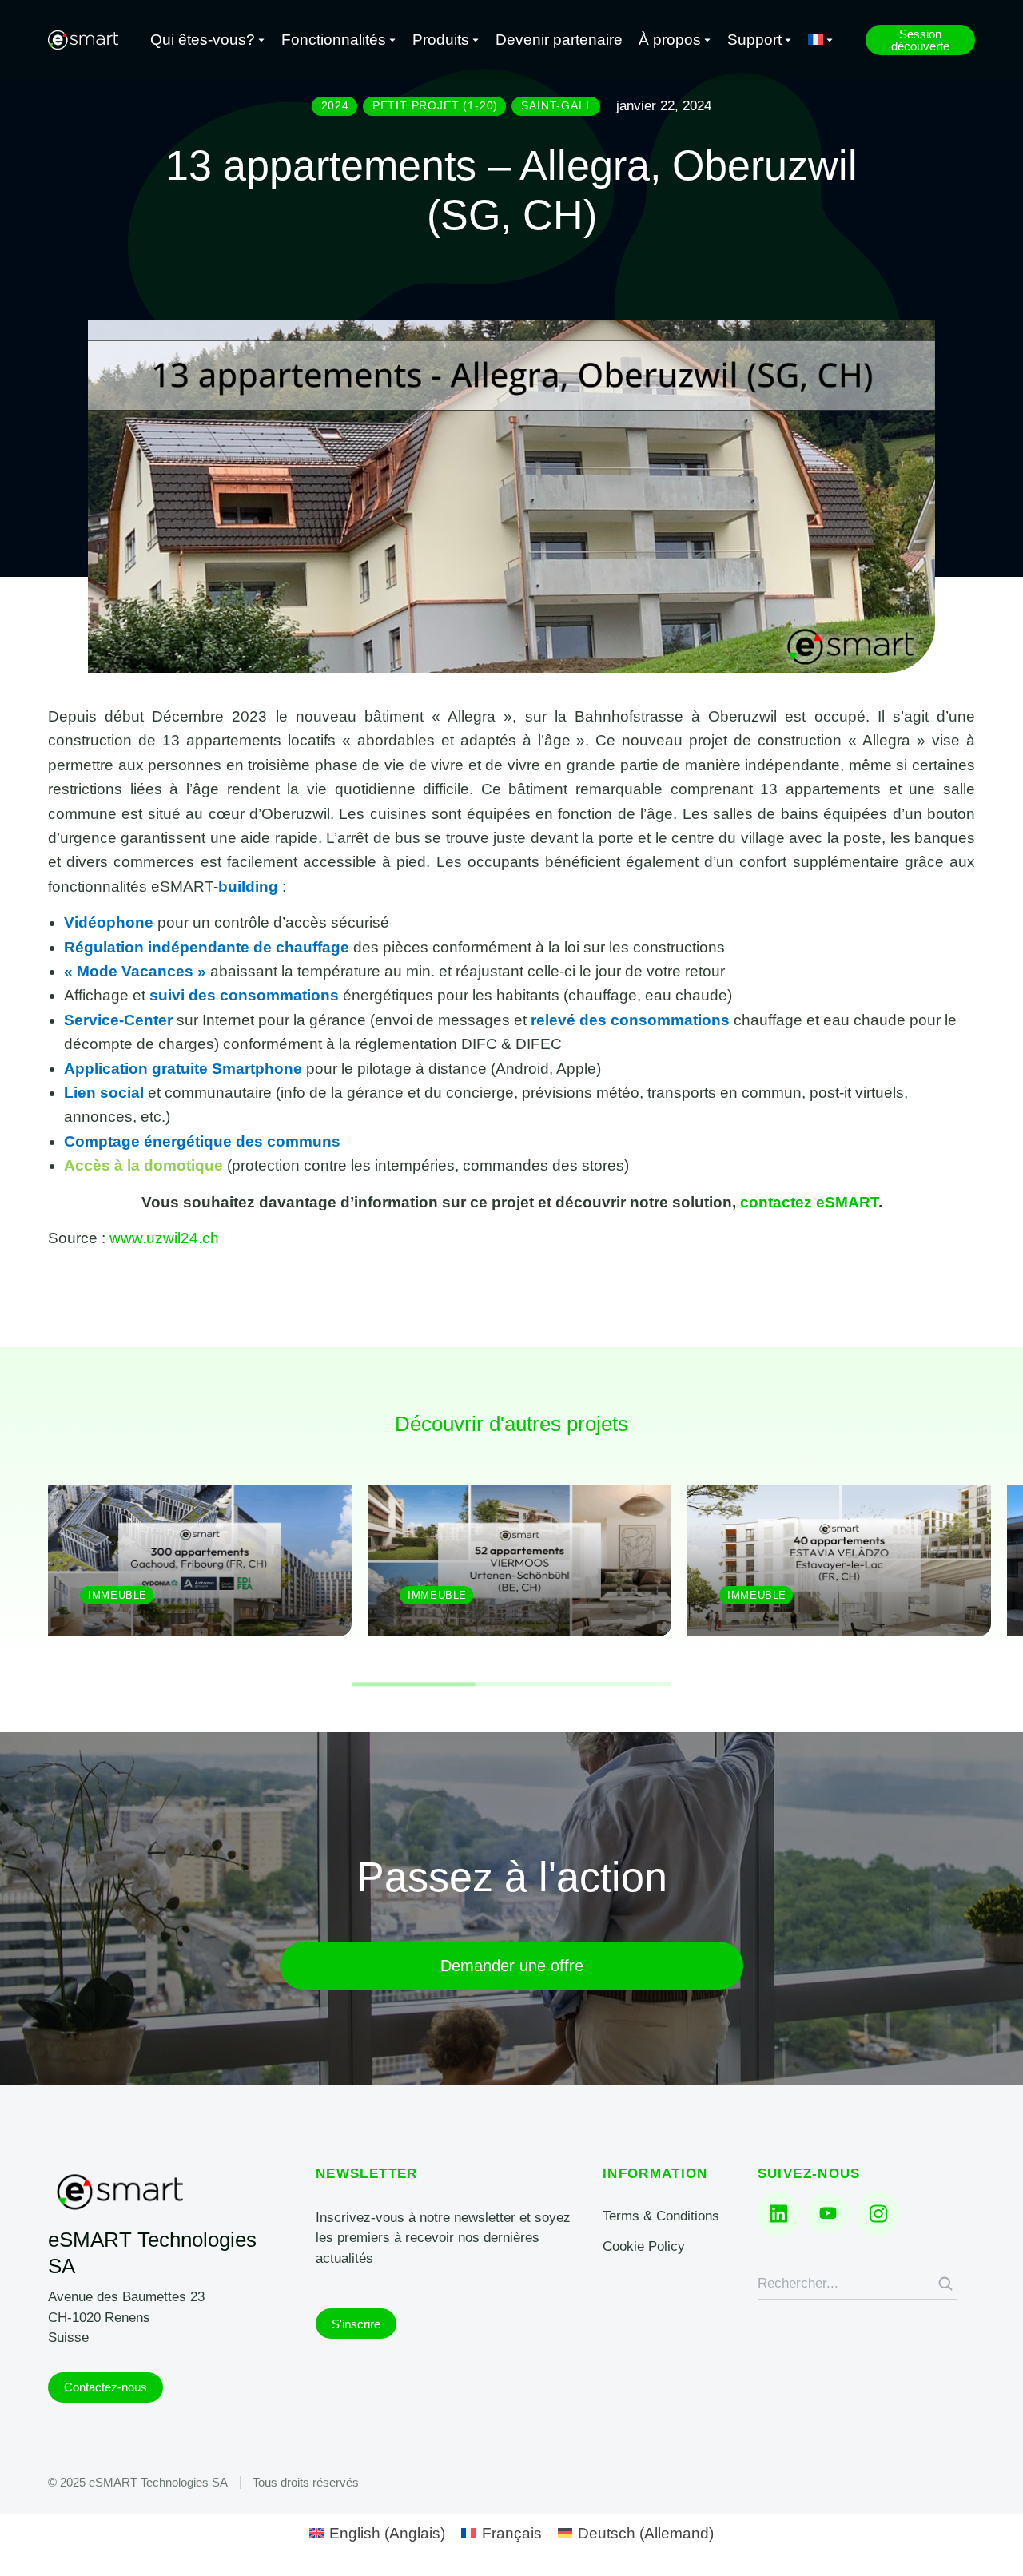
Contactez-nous (105, 2387)
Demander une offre (512, 1966)
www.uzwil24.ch (164, 1238)
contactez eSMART (809, 1202)
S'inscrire (356, 2324)
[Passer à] (821, 40)
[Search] (945, 2284)
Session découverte (920, 40)
